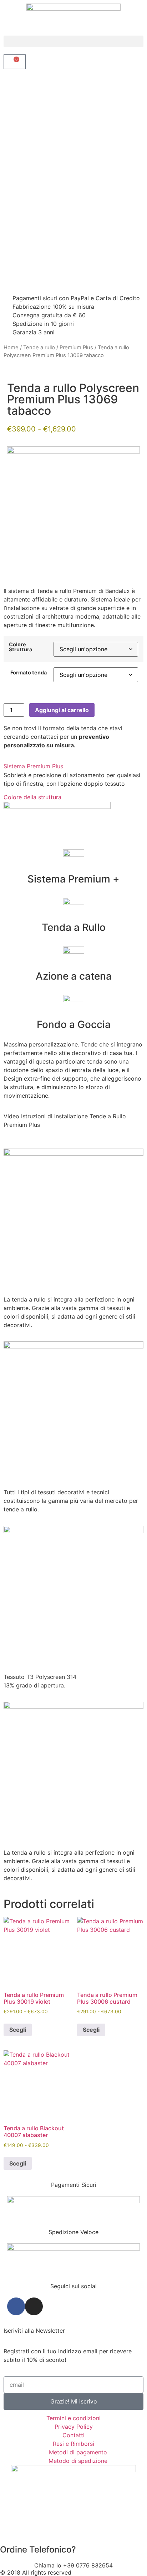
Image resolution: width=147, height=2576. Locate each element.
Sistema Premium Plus (33, 766)
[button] (73, 41)
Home (11, 348)
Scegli (18, 2030)
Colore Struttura (21, 647)
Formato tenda (29, 673)
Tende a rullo (39, 348)
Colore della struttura (32, 797)
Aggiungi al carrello (62, 710)
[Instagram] (34, 2306)
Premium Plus (76, 348)
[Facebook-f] (16, 2306)
